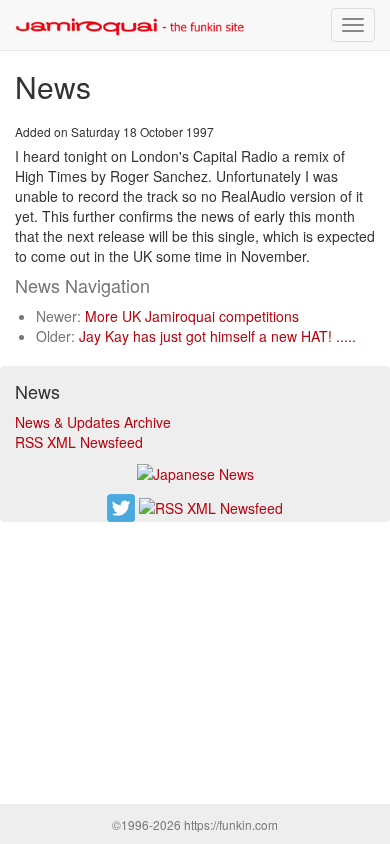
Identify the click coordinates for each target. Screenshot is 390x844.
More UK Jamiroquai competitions (192, 316)
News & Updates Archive (93, 422)
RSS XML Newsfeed (79, 442)
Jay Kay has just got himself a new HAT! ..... (217, 336)
